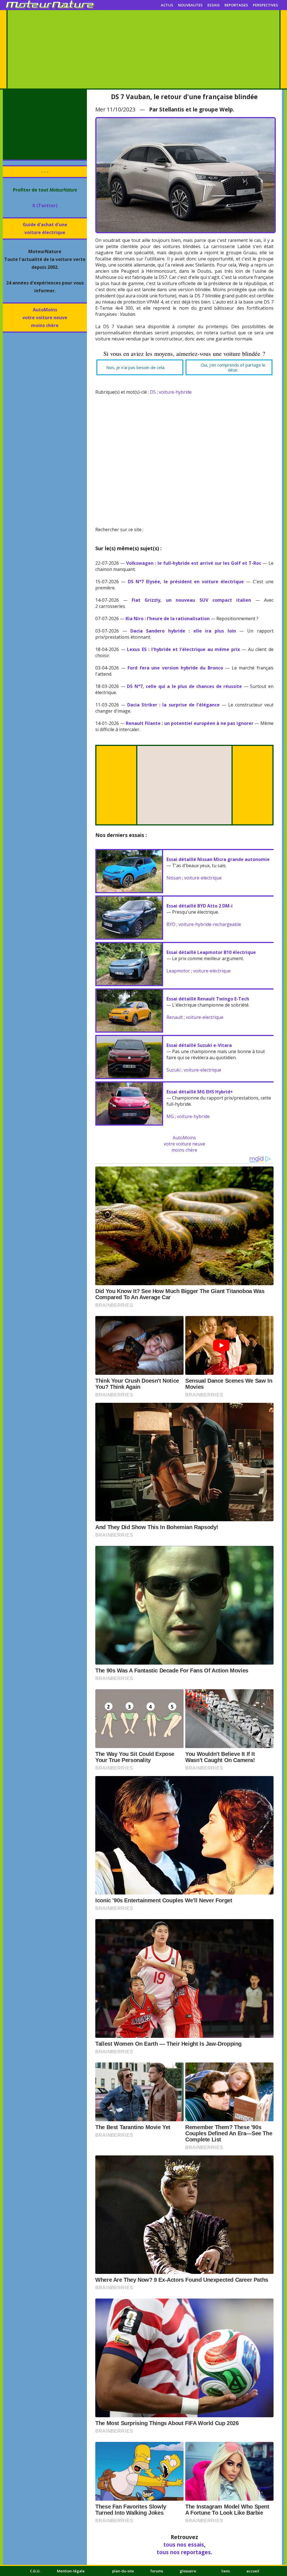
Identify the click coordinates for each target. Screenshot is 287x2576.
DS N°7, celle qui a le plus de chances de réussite (184, 686)
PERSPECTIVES (265, 5)
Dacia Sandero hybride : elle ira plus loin (183, 631)
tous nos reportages (184, 2552)
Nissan (174, 878)
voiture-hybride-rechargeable (210, 924)
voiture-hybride (175, 392)
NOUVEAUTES (190, 5)
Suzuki (173, 1070)
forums (157, 2571)
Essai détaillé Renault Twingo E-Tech (208, 999)
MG (170, 1116)
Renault (175, 1017)
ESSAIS (214, 5)
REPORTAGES (236, 5)
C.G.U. (35, 2571)
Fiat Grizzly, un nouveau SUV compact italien (191, 600)
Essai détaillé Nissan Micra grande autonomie (218, 859)
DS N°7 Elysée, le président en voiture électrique (186, 582)
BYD (171, 924)
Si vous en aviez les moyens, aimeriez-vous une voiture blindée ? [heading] (184, 354)
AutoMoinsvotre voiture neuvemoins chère (45, 318)
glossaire (188, 2571)
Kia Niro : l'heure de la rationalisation (168, 619)
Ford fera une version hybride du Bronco (175, 668)
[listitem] (140, 367)
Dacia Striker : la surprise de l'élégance (173, 705)
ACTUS (167, 5)
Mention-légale (71, 2571)
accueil (253, 2571)
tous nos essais (184, 2545)
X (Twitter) (45, 206)
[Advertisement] (143, 49)
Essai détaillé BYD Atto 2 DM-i (200, 906)
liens (226, 2571)
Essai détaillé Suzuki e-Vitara (199, 1045)
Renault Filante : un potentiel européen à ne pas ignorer (190, 723)
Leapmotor (178, 971)
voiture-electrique (203, 878)
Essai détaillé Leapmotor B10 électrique (211, 952)
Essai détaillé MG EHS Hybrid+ (200, 1092)
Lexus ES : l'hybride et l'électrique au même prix (183, 649)
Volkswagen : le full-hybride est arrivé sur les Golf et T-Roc (194, 563)
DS (153, 392)
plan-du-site (123, 2571)
